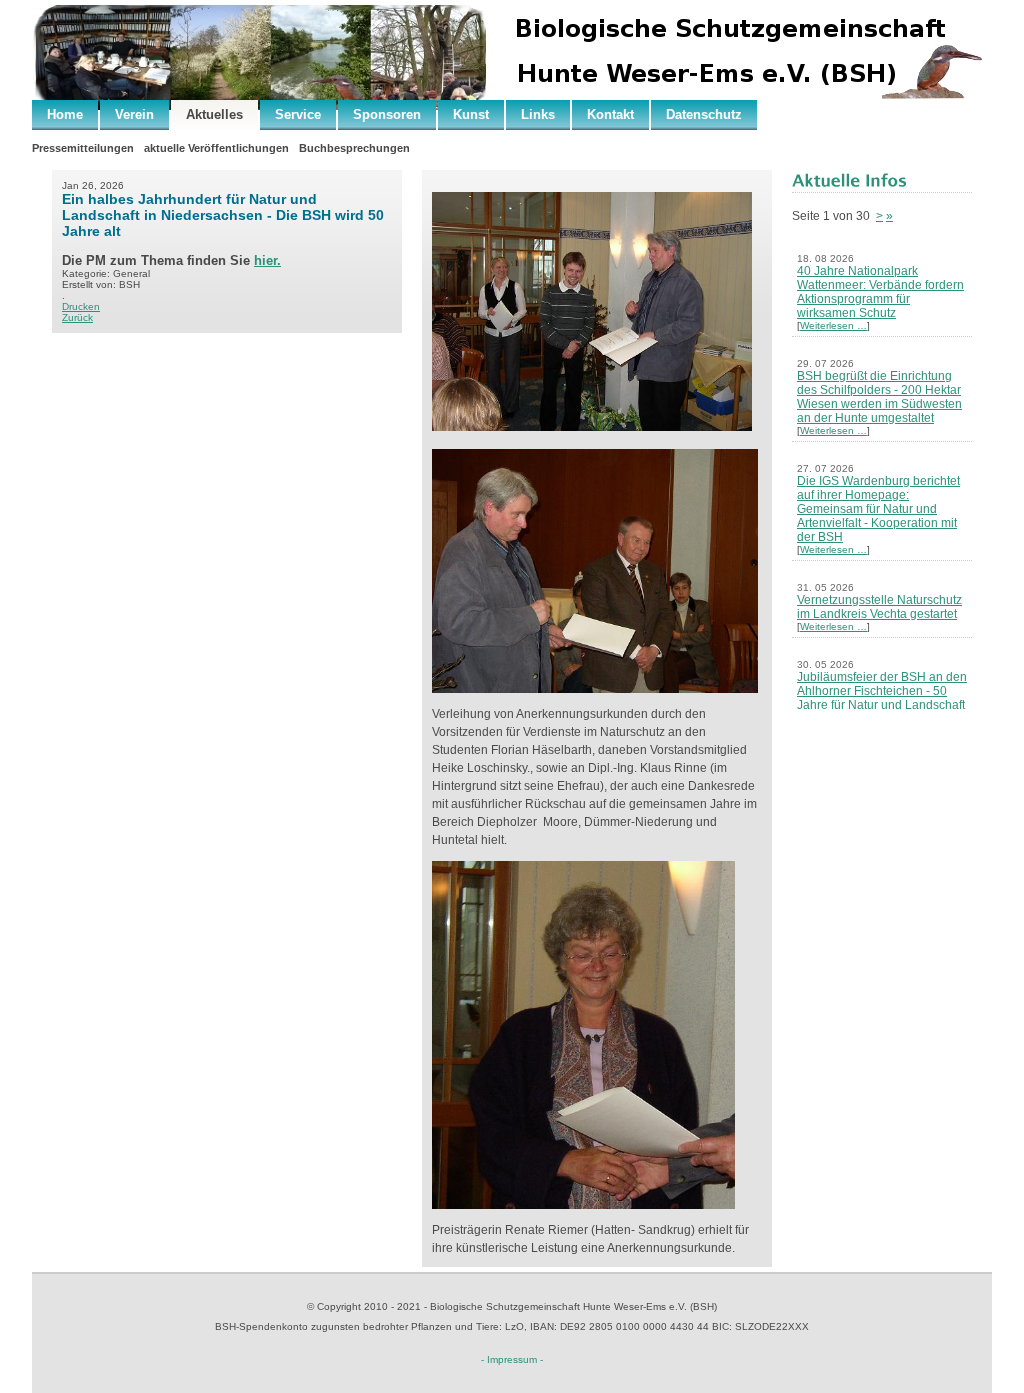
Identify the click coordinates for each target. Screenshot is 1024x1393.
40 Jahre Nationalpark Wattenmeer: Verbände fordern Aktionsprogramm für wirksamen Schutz (880, 292)
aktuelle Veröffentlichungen (216, 148)
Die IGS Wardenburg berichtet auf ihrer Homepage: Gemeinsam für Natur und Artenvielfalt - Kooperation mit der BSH (878, 509)
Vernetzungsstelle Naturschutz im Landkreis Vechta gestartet (879, 607)
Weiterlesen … (833, 325)
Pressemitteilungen (83, 148)
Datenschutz (704, 114)
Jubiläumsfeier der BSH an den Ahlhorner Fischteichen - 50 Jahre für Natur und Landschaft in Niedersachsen (882, 698)
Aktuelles (214, 114)
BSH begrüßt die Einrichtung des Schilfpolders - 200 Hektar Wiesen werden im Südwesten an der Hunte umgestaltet (879, 397)
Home (65, 114)
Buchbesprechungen (354, 148)
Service (298, 114)
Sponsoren (387, 114)
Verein (134, 114)
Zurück (77, 317)
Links (538, 114)
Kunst (471, 114)
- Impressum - (512, 1359)
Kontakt (610, 114)
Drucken (81, 306)
